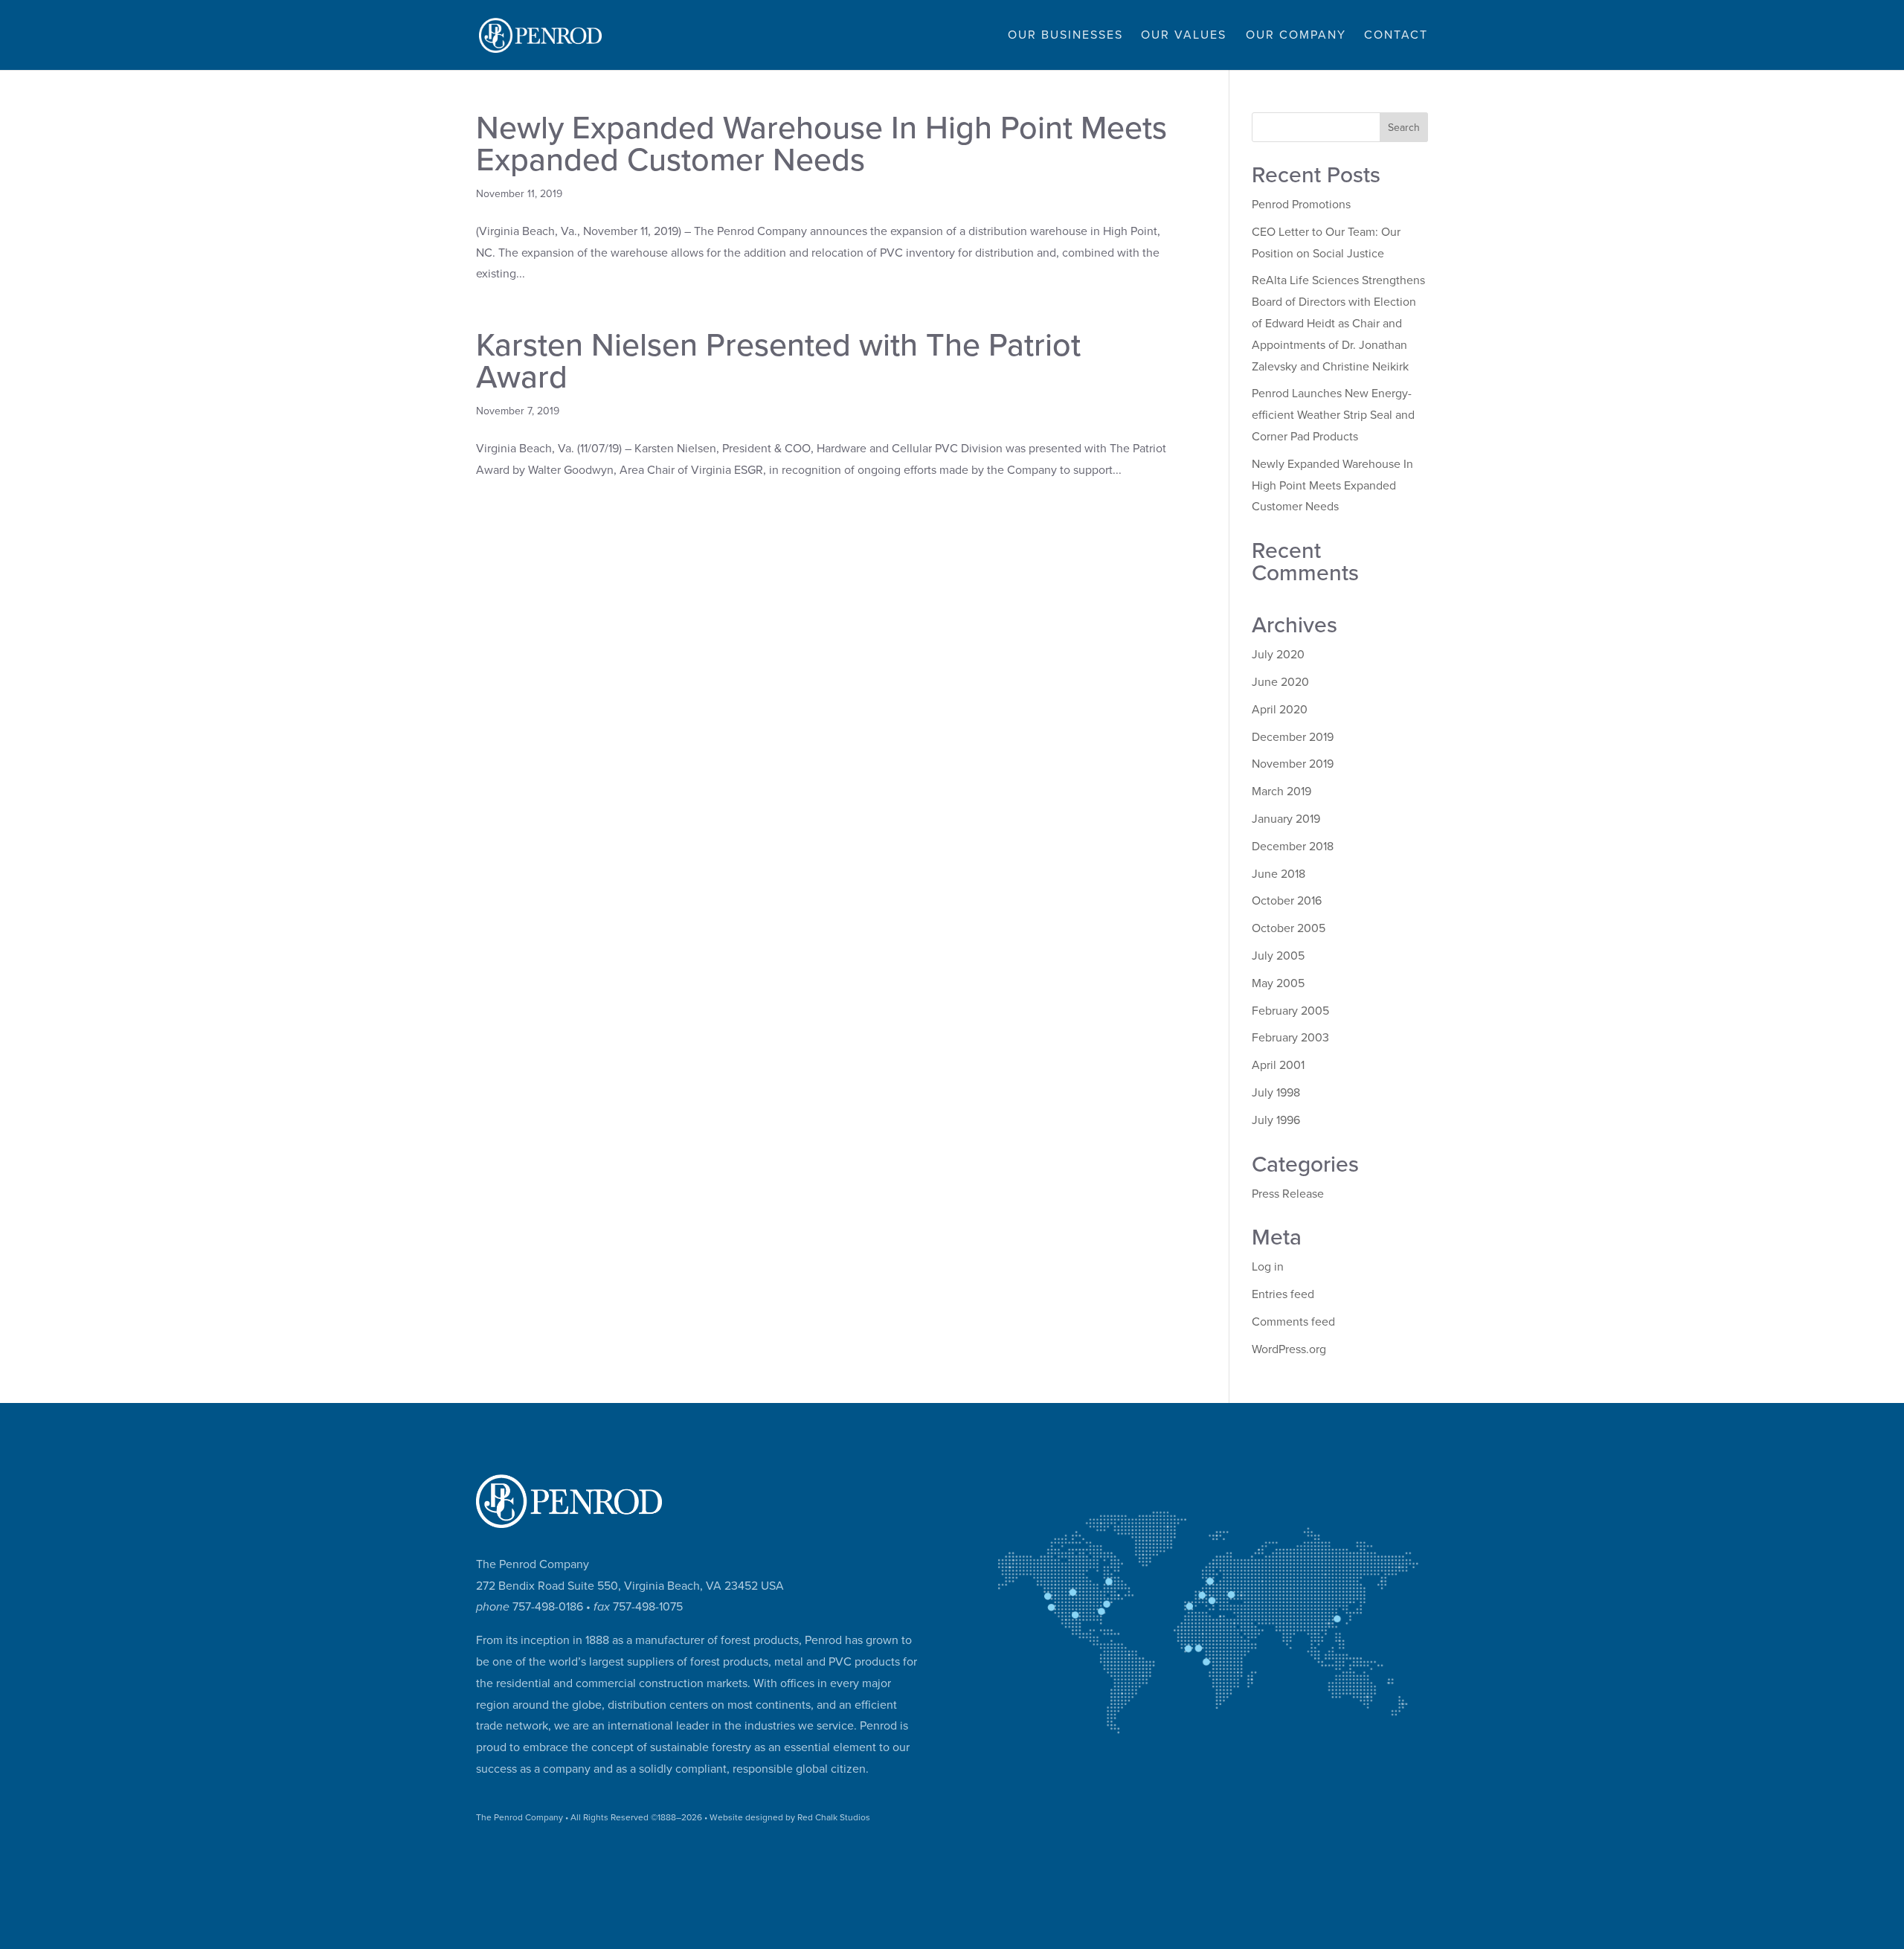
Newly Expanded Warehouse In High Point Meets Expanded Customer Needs (821, 144)
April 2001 (1278, 1065)
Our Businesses (1065, 36)
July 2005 (1278, 956)
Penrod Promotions (1301, 205)
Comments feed (1293, 1322)
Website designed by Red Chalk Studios (790, 1817)
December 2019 (1293, 737)
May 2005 (1278, 983)
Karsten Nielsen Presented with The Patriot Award (778, 362)
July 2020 (1278, 655)
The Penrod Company (520, 1817)
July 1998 (1276, 1093)
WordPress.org (1289, 1349)
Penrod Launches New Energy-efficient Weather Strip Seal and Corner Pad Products (1333, 415)
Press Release (1288, 1194)
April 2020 (1280, 710)
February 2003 (1290, 1038)
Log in (1268, 1267)
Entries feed (1283, 1294)
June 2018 (1279, 874)
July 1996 (1276, 1120)
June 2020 (1280, 682)
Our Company (1296, 36)
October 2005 (1289, 928)
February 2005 (1290, 1011)
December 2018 (1293, 847)
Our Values (1184, 36)
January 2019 (1286, 819)
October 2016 (1287, 901)
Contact (1396, 36)
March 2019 (1281, 792)
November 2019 (1293, 764)
